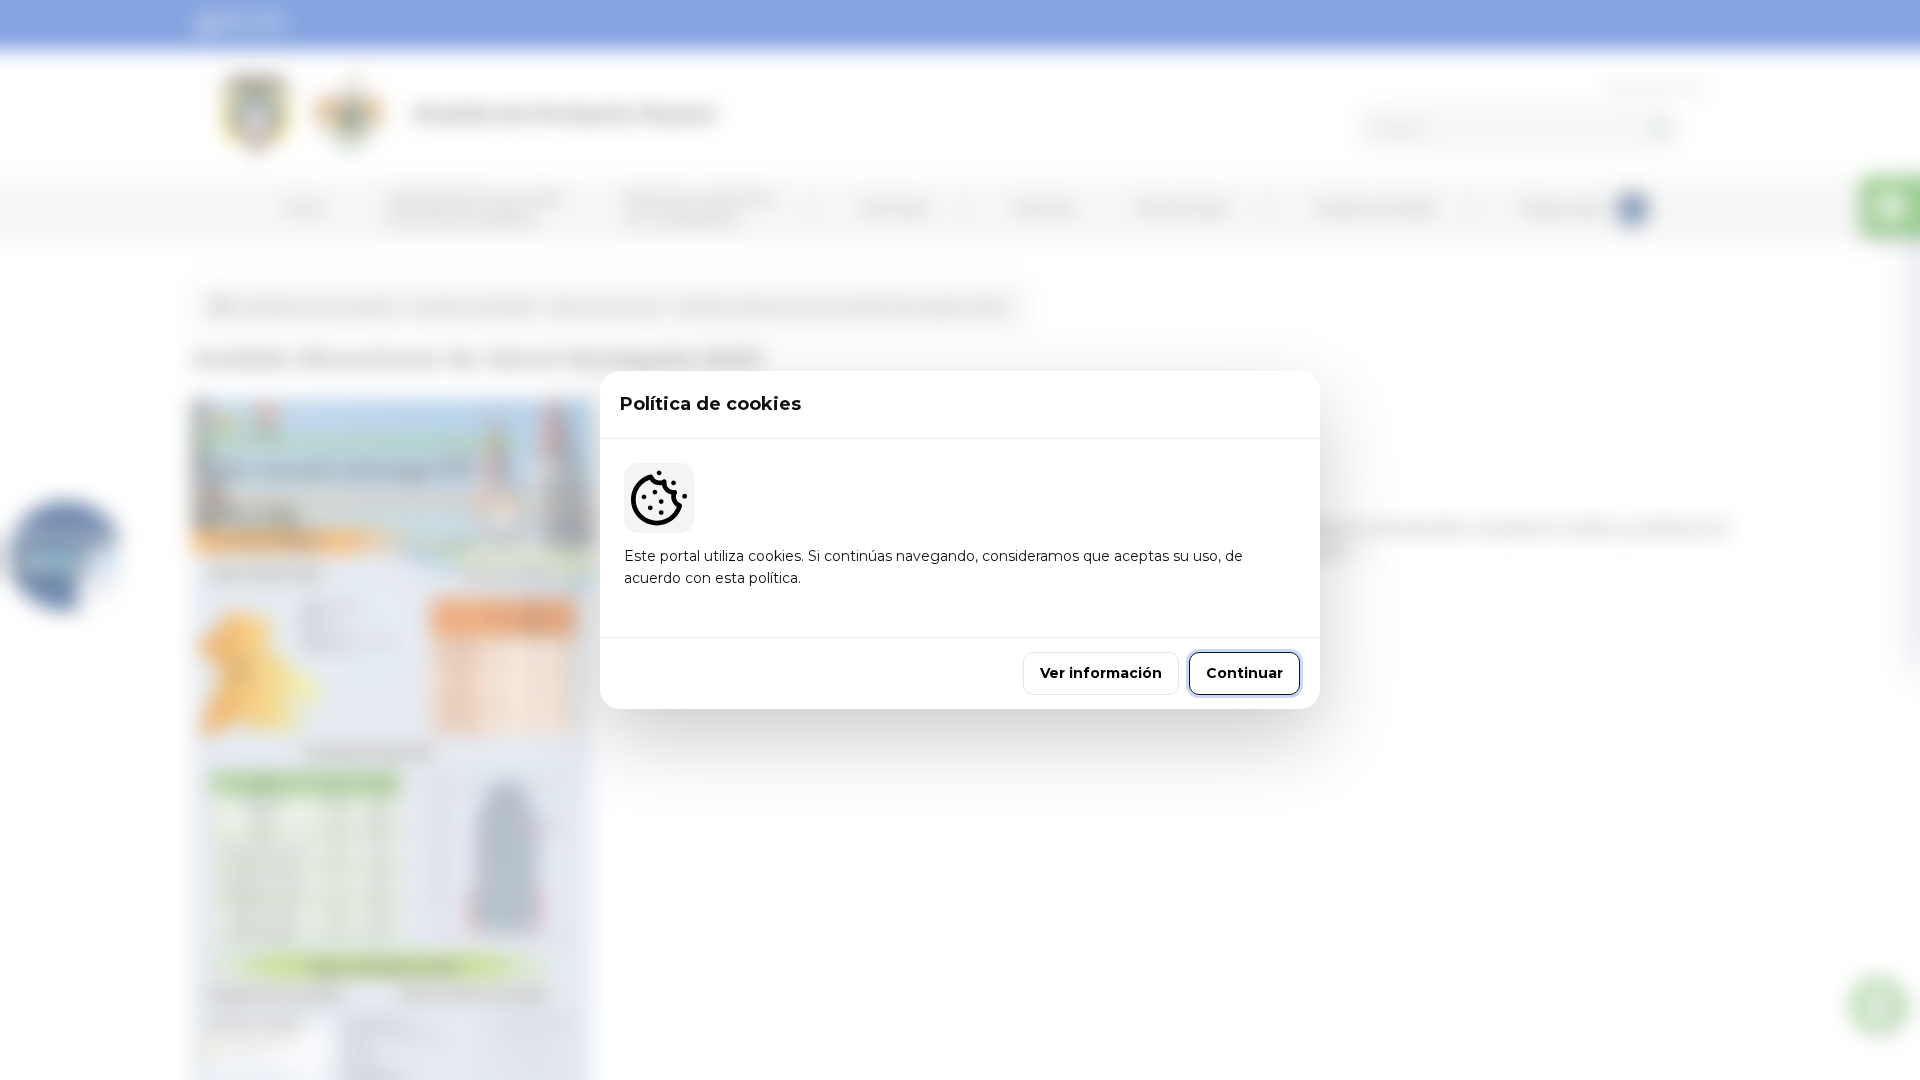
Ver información (1101, 673)
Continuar (1244, 673)
